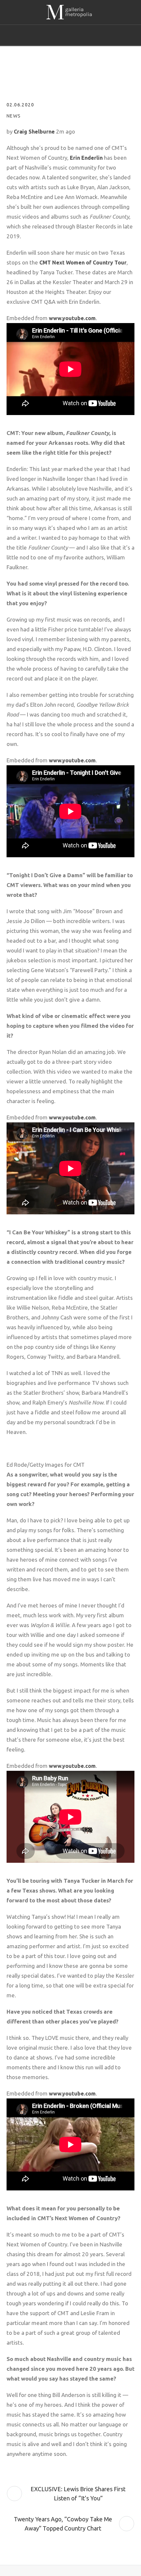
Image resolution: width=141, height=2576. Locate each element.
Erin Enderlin (86, 158)
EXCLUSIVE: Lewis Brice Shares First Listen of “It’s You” (78, 2494)
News (14, 116)
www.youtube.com (72, 318)
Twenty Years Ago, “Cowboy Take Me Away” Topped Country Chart (63, 2524)
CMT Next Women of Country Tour (83, 263)
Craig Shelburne (34, 132)
